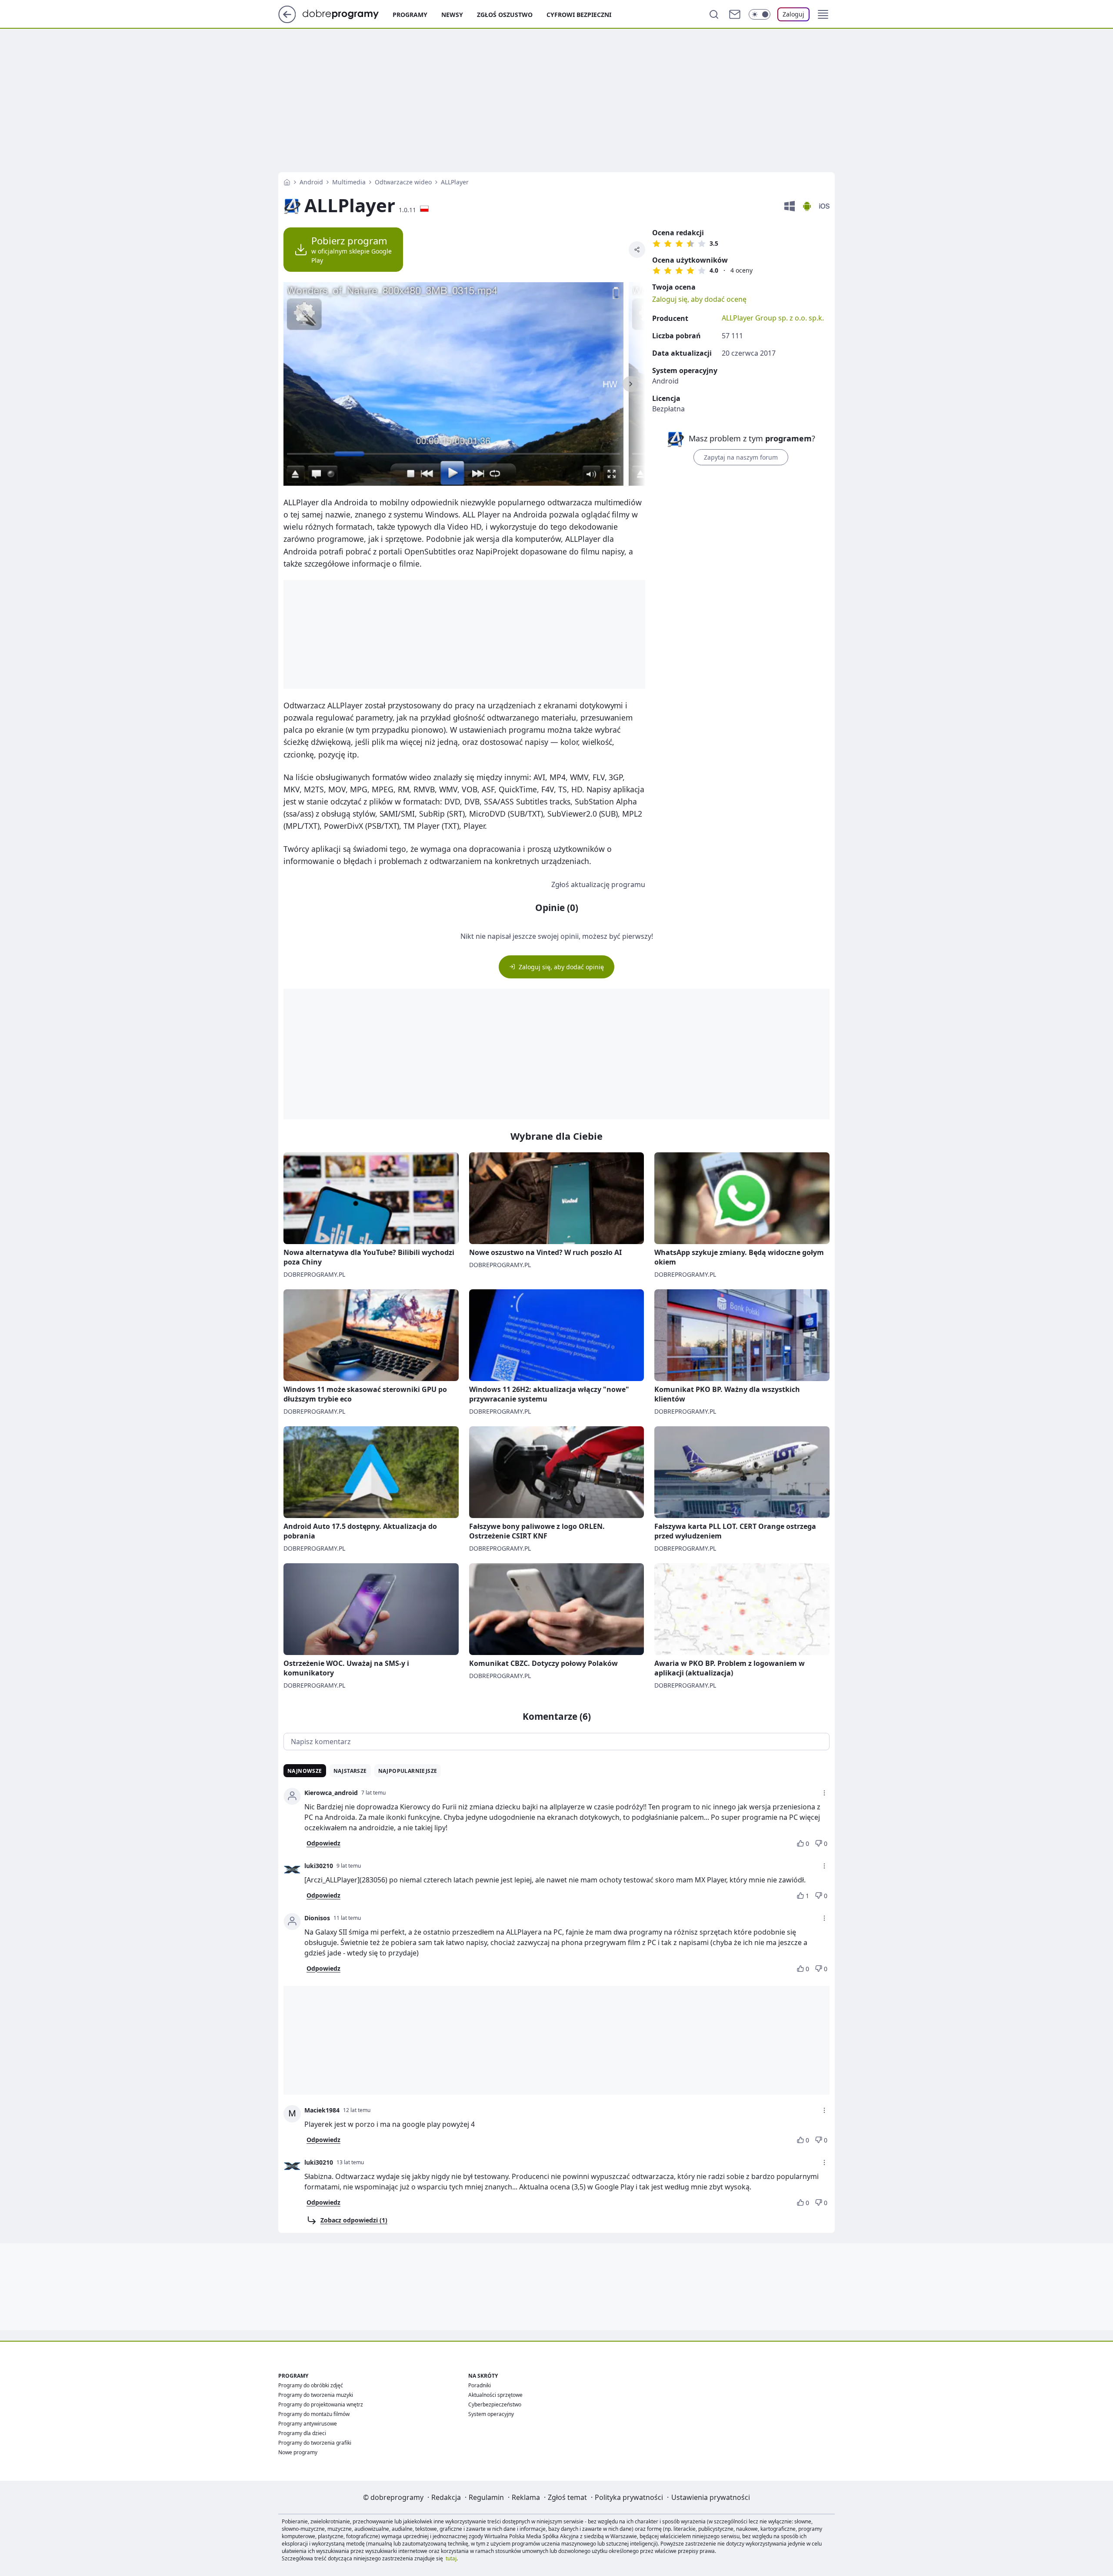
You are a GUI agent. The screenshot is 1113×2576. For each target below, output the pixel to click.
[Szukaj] (714, 14)
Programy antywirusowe (308, 2424)
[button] (823, 14)
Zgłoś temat (567, 2497)
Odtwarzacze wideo (403, 182)
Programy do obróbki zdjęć (311, 2385)
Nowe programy (298, 2452)
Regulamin (486, 2497)
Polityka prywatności (629, 2497)
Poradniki (480, 2385)
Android (311, 182)
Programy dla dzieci (302, 2433)
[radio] (656, 244)
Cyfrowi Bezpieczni (579, 15)
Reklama (526, 2497)
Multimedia (349, 182)
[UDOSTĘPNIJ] (637, 250)
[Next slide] (630, 384)
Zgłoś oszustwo (505, 15)
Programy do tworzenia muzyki (316, 2395)
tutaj (451, 2558)
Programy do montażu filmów (314, 2414)
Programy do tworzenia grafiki (315, 2443)
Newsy (452, 15)
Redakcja (446, 2497)
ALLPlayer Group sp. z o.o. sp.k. (773, 318)
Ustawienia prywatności (711, 2497)
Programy (410, 15)
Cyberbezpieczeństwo (495, 2404)
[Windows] (790, 206)
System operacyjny (491, 2414)
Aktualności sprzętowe (495, 2395)
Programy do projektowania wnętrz (321, 2404)
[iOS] (824, 206)
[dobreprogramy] (348, 13)
